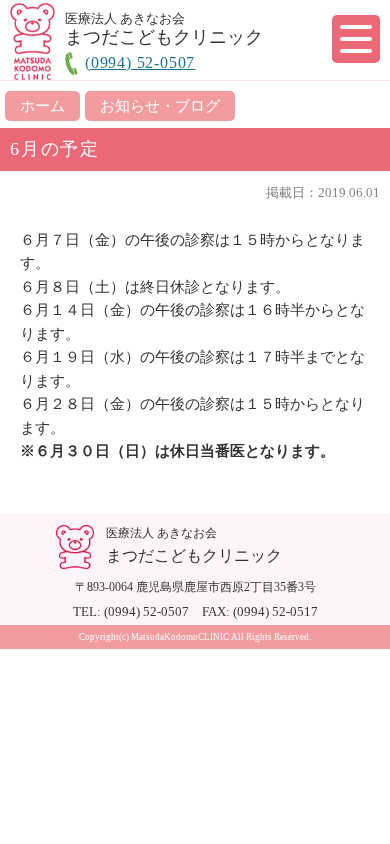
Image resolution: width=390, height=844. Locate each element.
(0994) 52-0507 (140, 62)
